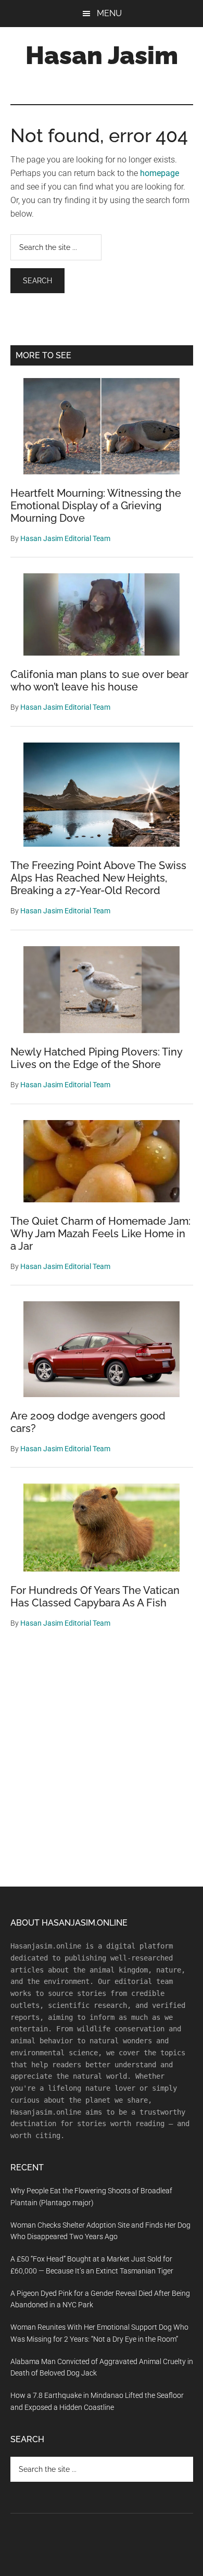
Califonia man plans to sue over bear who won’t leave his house (99, 681)
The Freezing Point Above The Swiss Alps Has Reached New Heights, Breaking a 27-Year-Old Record (98, 878)
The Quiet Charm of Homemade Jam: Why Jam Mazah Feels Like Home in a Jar (100, 1234)
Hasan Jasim (102, 55)
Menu (109, 13)
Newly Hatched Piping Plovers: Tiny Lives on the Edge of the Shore (96, 1058)
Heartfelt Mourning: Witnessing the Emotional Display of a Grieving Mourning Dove (96, 506)
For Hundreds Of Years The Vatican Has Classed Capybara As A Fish (95, 1597)
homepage (160, 173)
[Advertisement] (102, 1764)
